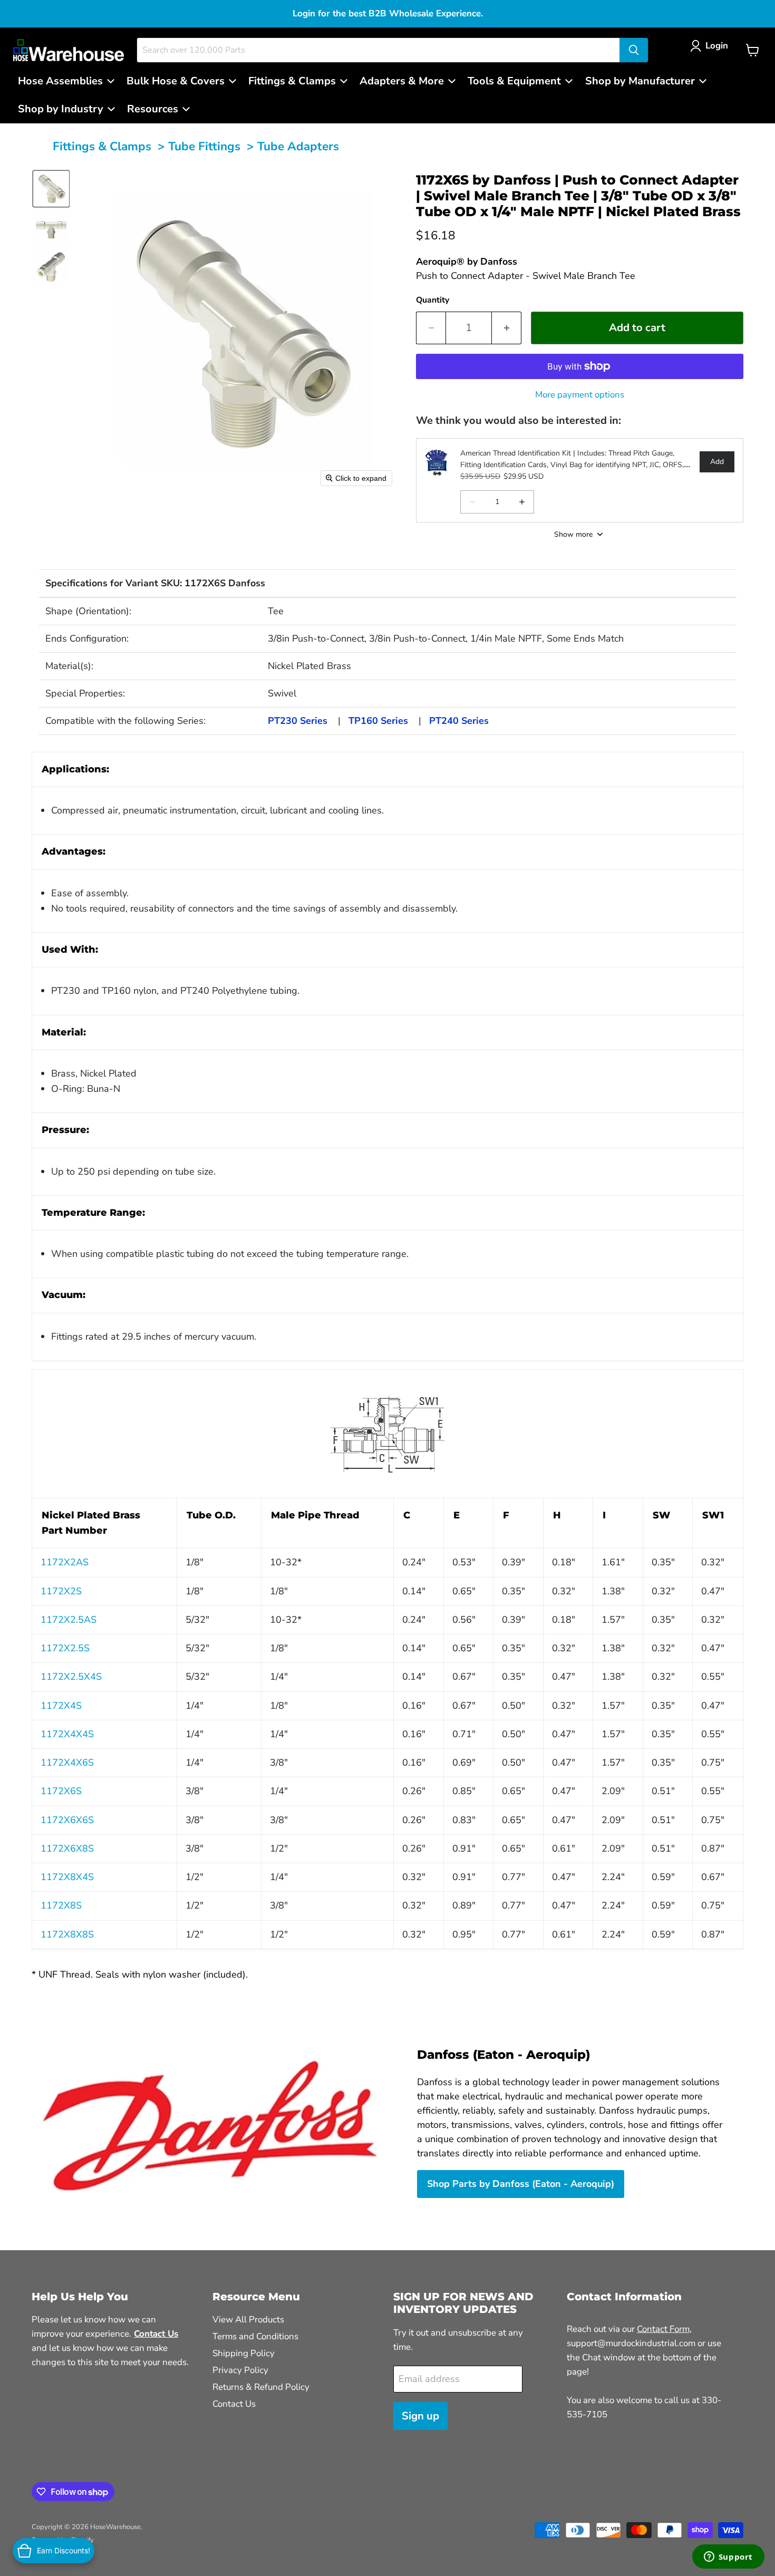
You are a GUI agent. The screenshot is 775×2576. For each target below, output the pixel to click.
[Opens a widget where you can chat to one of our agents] (728, 2558)
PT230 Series (298, 721)
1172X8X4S (67, 1877)
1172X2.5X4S (71, 1677)
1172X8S (61, 1905)
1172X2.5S (65, 1648)
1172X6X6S (67, 1820)
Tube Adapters (298, 146)
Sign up (420, 2416)
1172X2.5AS (69, 1620)
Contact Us (234, 2404)
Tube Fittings (204, 146)
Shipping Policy (244, 2353)
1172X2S (61, 1591)
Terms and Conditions (255, 2336)
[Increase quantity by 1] (507, 328)
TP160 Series (378, 721)
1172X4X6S (67, 1762)
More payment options (580, 395)
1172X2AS (65, 1562)
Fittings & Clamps (102, 146)
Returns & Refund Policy (261, 2387)
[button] (711, 46)
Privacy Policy (240, 2370)
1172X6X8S (67, 1848)
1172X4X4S (67, 1734)
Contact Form (663, 2329)
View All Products (248, 2320)
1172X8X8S (67, 1934)
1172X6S (61, 1791)
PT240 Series (459, 721)
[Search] (634, 50)
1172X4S (61, 1706)
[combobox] (378, 50)
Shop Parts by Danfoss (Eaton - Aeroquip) (521, 2184)
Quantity (433, 300)
